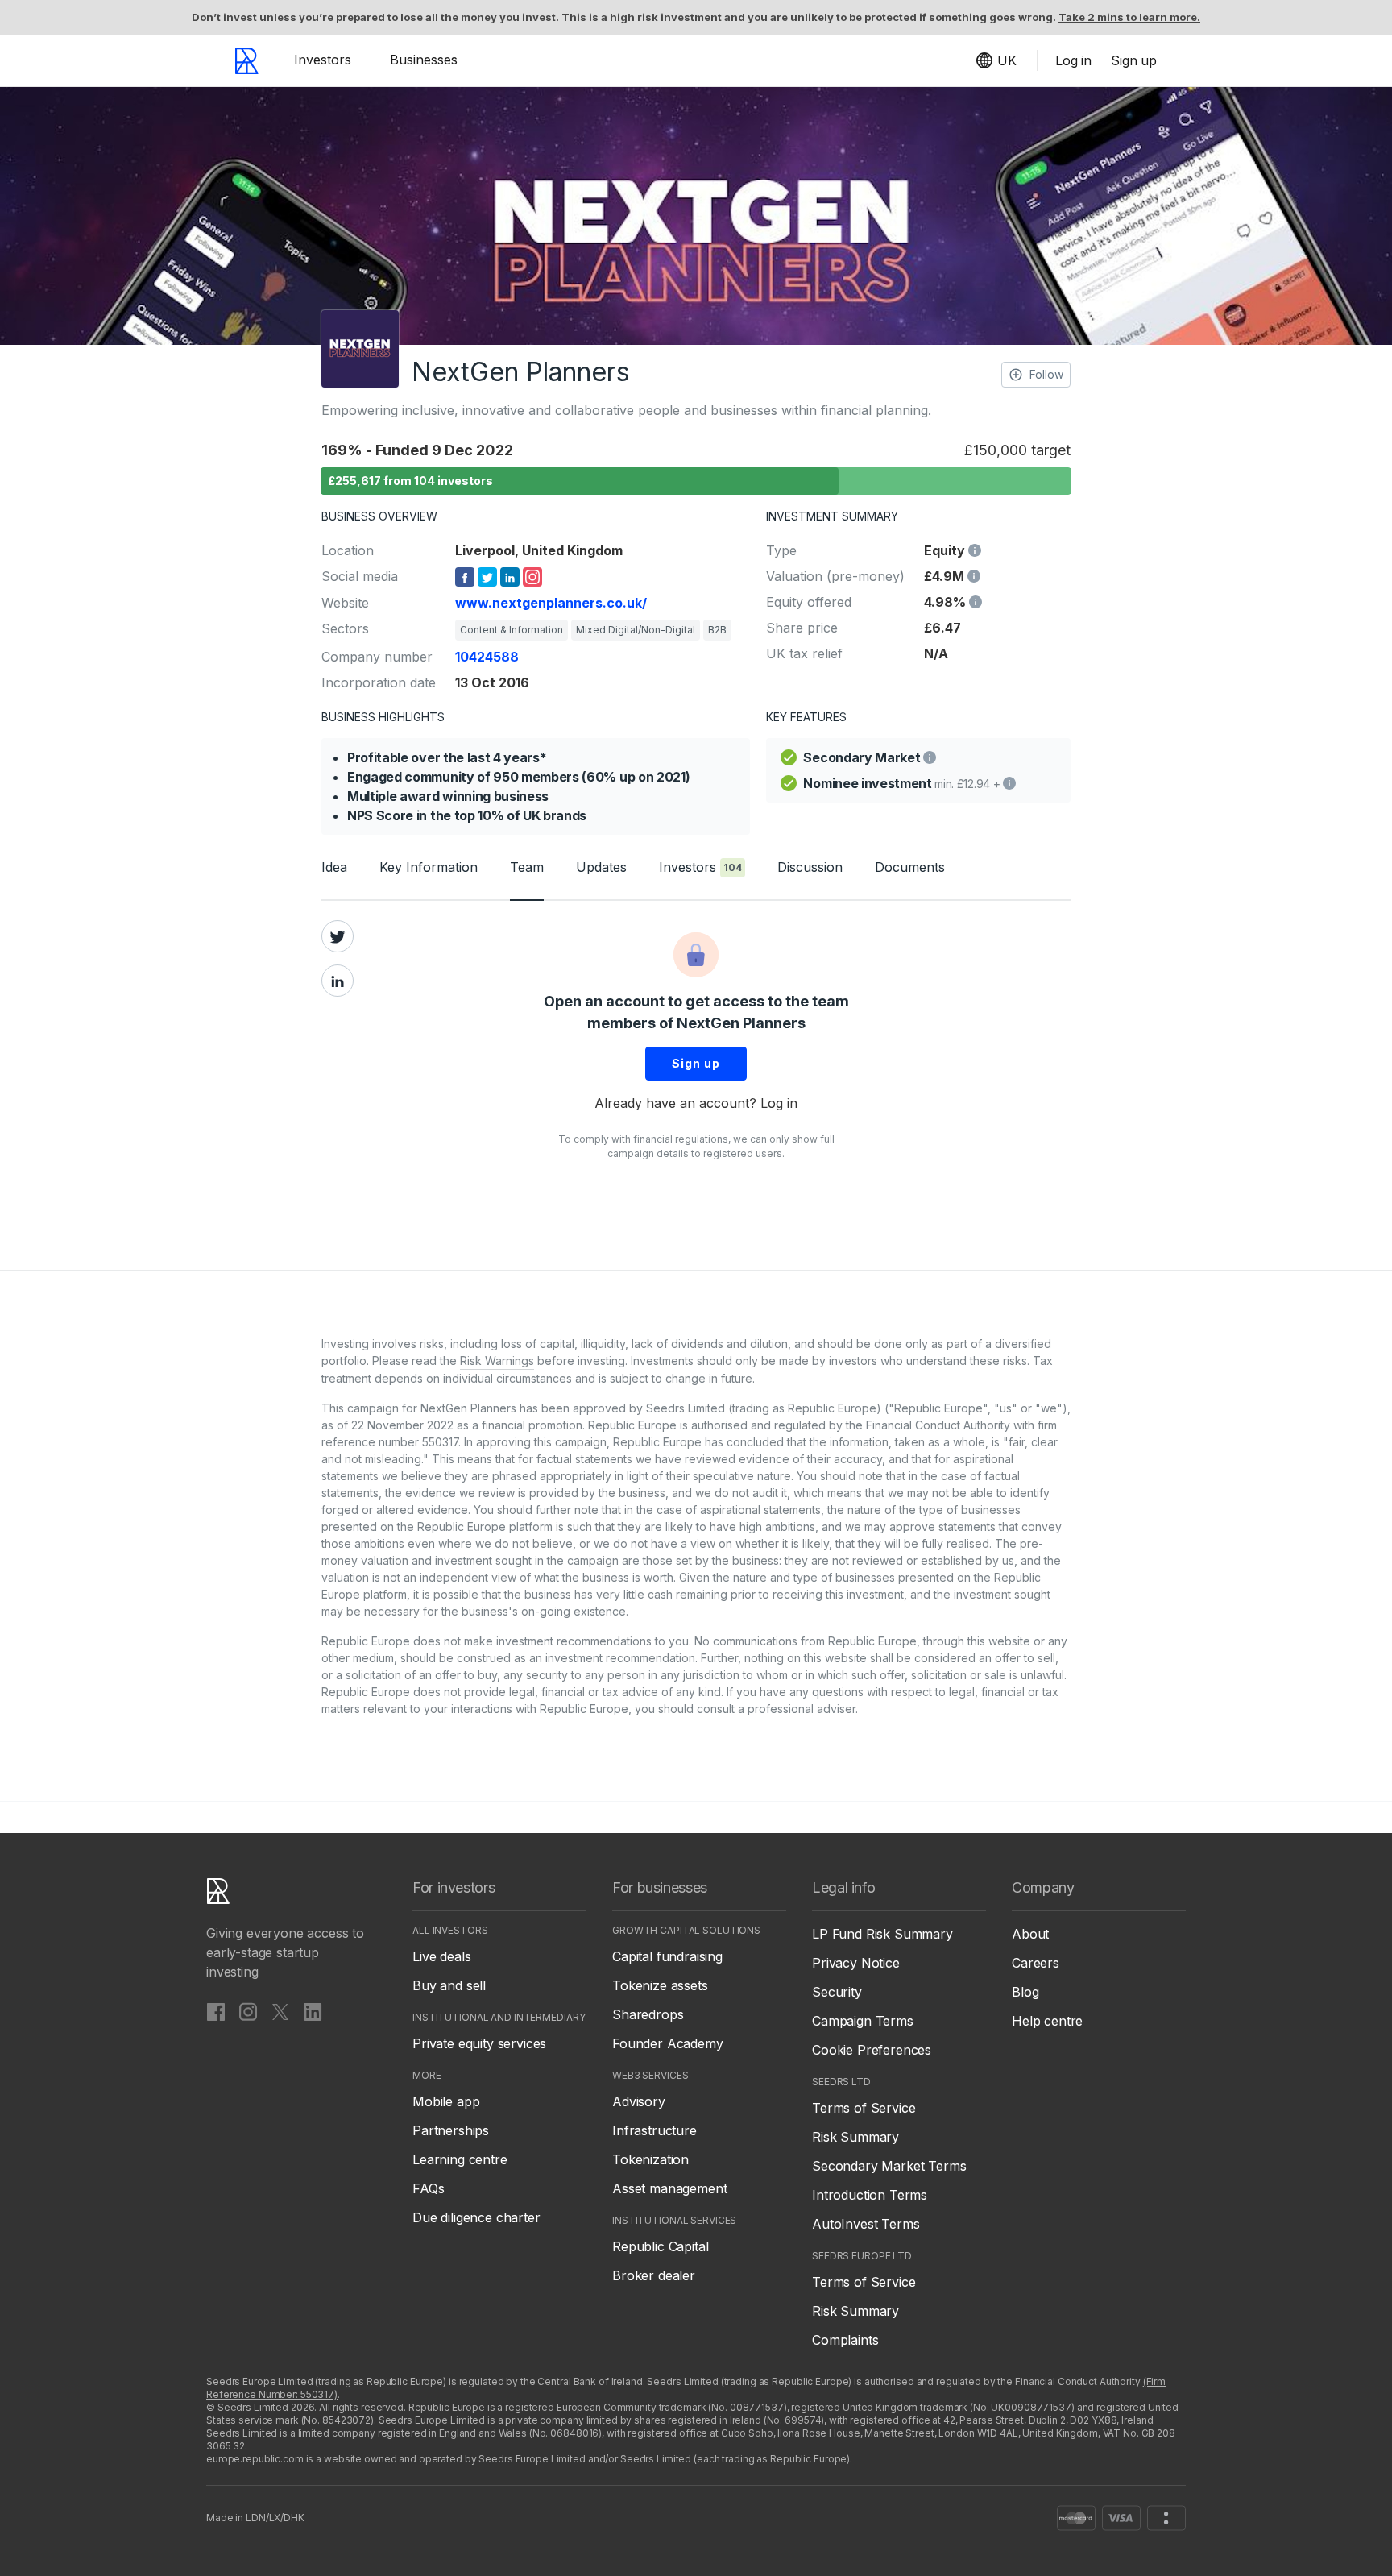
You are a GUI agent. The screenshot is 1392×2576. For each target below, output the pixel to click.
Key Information (429, 867)
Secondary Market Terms (889, 2166)
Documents (910, 867)
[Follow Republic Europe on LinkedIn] (313, 2011)
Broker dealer (654, 2275)
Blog (1025, 1992)
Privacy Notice (856, 1963)
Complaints (845, 2340)
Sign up (696, 1063)
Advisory (639, 2101)
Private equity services (479, 2043)
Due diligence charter (476, 2217)
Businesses (424, 60)
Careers (1036, 1963)
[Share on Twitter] (338, 936)
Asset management (669, 2188)
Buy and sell (449, 1985)
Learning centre (460, 2159)
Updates (601, 867)
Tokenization (650, 2159)
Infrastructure (655, 2130)
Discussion (810, 867)
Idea (334, 867)
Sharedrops (648, 2014)
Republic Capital (660, 2246)
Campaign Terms (863, 2021)
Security (837, 1992)
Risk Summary (855, 2137)
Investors (323, 60)
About (1030, 1934)
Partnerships (451, 2130)
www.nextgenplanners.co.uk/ (551, 603)
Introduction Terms (870, 2195)
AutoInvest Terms (866, 2224)
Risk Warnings (497, 1361)
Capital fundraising (667, 1956)
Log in (779, 1103)
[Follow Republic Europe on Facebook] (216, 2011)
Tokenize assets (660, 1985)
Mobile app (446, 2101)
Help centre (1047, 2021)
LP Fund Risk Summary (882, 1934)
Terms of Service (864, 2108)
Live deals (441, 1956)
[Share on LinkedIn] (338, 981)
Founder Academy (668, 2043)
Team (527, 867)
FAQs (428, 2188)
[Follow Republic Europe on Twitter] (280, 2011)
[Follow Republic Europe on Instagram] (248, 2011)
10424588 (487, 657)
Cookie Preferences (872, 2050)
